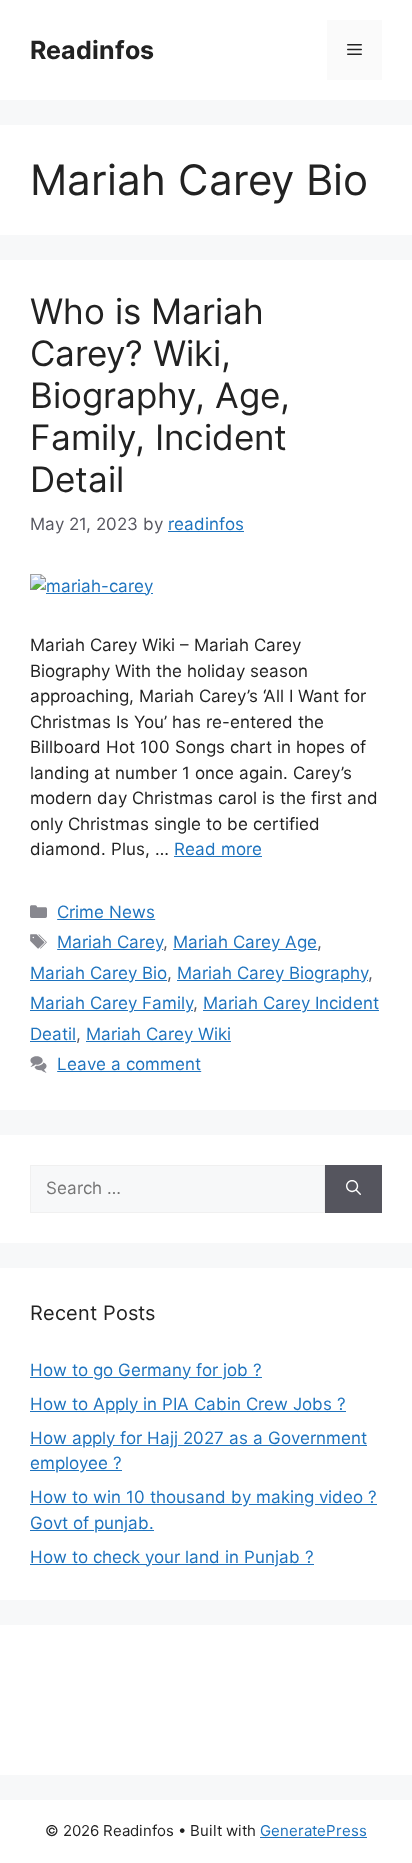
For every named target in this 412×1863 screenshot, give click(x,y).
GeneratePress (313, 1830)
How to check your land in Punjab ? (172, 1557)
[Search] (353, 1189)
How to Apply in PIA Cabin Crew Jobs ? (188, 1404)
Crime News (106, 912)
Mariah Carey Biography (272, 973)
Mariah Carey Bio (98, 973)
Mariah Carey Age (245, 942)
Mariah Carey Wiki (158, 1034)
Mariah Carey (110, 942)
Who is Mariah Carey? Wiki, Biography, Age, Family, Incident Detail (160, 395)
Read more (218, 849)
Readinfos (92, 50)
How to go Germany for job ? (146, 1370)
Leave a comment (129, 1064)
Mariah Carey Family (111, 1003)
